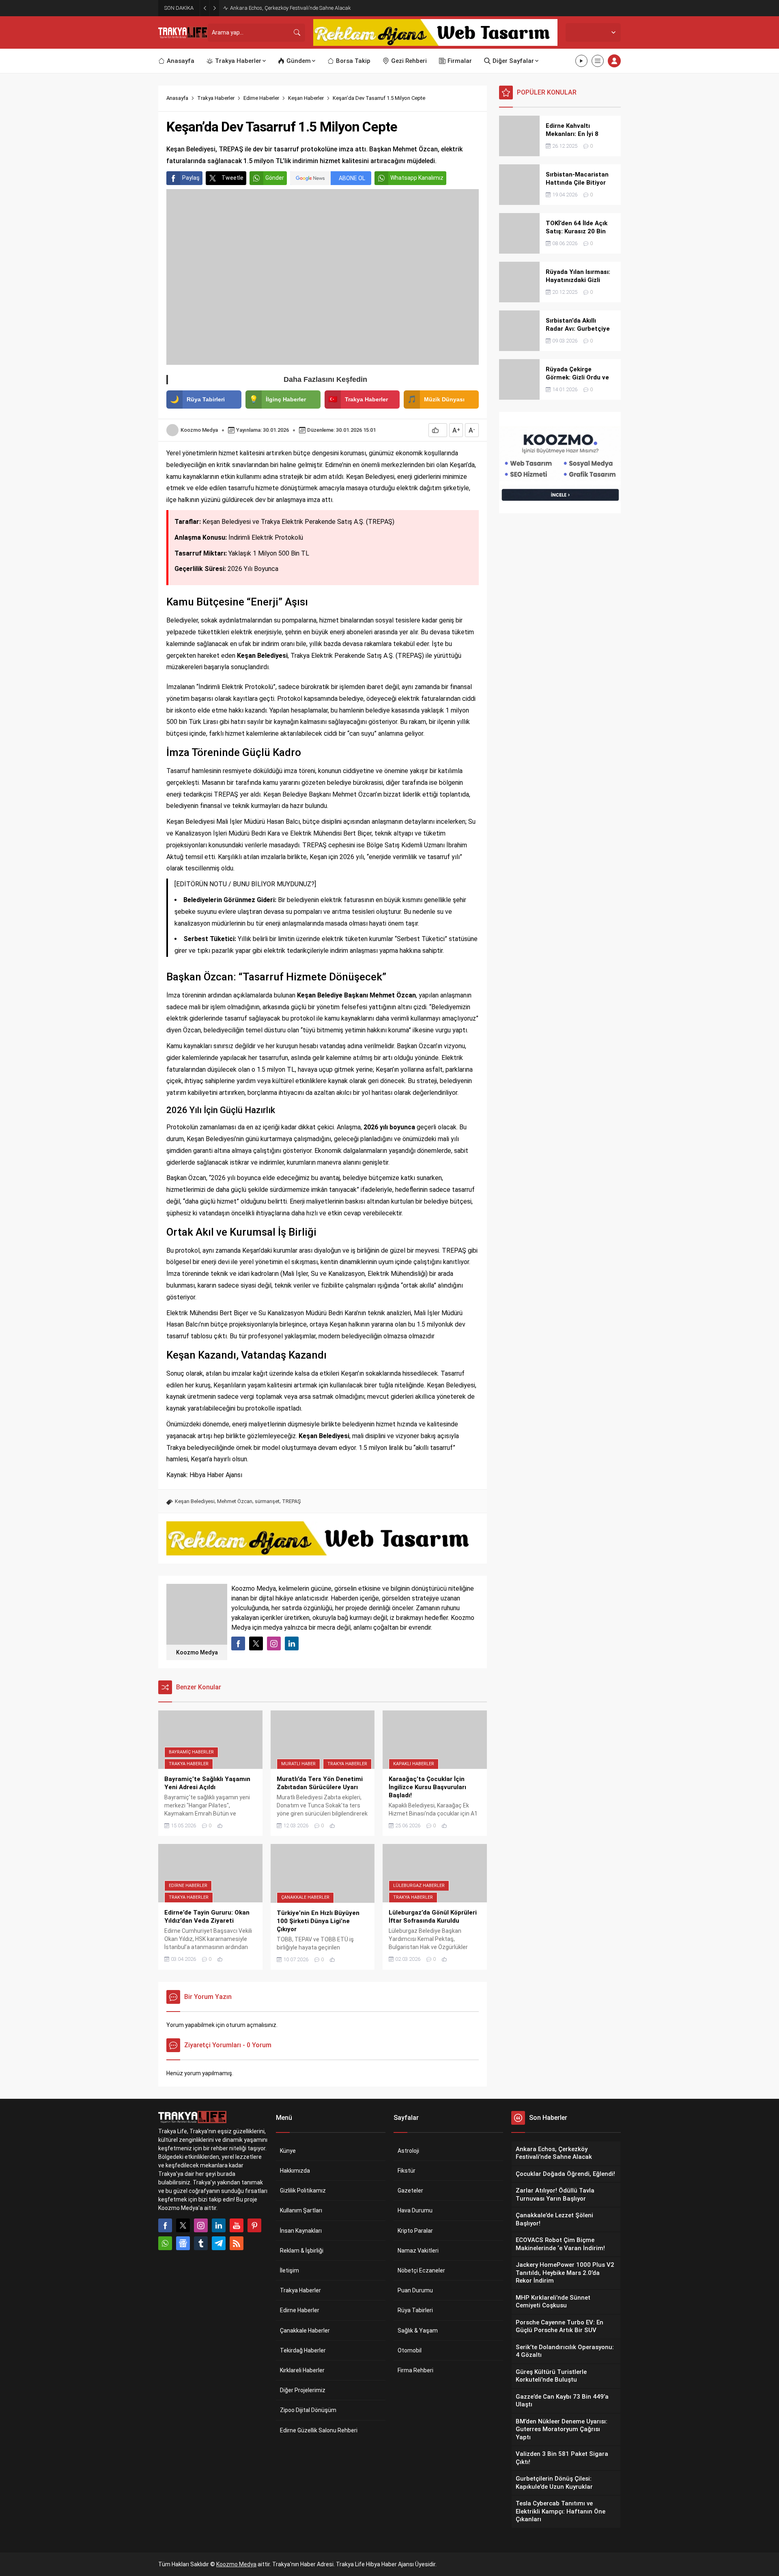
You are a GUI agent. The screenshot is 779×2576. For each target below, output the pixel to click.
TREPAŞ (292, 1501)
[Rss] (237, 2243)
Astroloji (408, 2151)
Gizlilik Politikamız (303, 2190)
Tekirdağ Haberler (303, 2350)
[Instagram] (201, 2225)
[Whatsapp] (165, 2243)
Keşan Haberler (306, 98)
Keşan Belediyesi (195, 1501)
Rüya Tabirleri (415, 2310)
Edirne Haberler (261, 98)
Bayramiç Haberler (191, 1752)
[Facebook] (165, 2225)
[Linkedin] (219, 2225)
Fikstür (407, 2171)
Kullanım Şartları (301, 2210)
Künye (288, 2151)
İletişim (289, 2270)
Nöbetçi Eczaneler (421, 2270)
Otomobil (410, 2350)
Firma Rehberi (415, 2370)
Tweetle (232, 178)
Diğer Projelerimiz (303, 2390)
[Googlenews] (183, 2243)
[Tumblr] (201, 2243)
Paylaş (191, 178)
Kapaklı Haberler (414, 1764)
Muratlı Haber (298, 1764)
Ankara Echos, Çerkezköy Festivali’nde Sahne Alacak (291, 8)
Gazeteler (410, 2190)
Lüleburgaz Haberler (419, 1886)
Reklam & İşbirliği (302, 2251)
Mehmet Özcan (235, 1501)
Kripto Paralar (415, 2231)
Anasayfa (177, 98)
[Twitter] (183, 2225)
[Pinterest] (254, 2225)
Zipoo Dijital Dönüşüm (308, 2410)
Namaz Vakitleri (418, 2251)
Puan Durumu (415, 2290)
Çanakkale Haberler (305, 1897)
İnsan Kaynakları (301, 2231)
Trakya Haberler (216, 98)
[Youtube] (237, 2225)
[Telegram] (219, 2243)
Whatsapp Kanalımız (417, 178)
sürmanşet (267, 1501)
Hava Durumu (415, 2210)
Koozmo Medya (199, 430)
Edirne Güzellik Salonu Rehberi (319, 2430)
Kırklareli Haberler (302, 2370)
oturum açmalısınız (251, 2025)
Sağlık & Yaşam (418, 2330)
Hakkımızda (295, 2171)
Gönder (275, 178)
